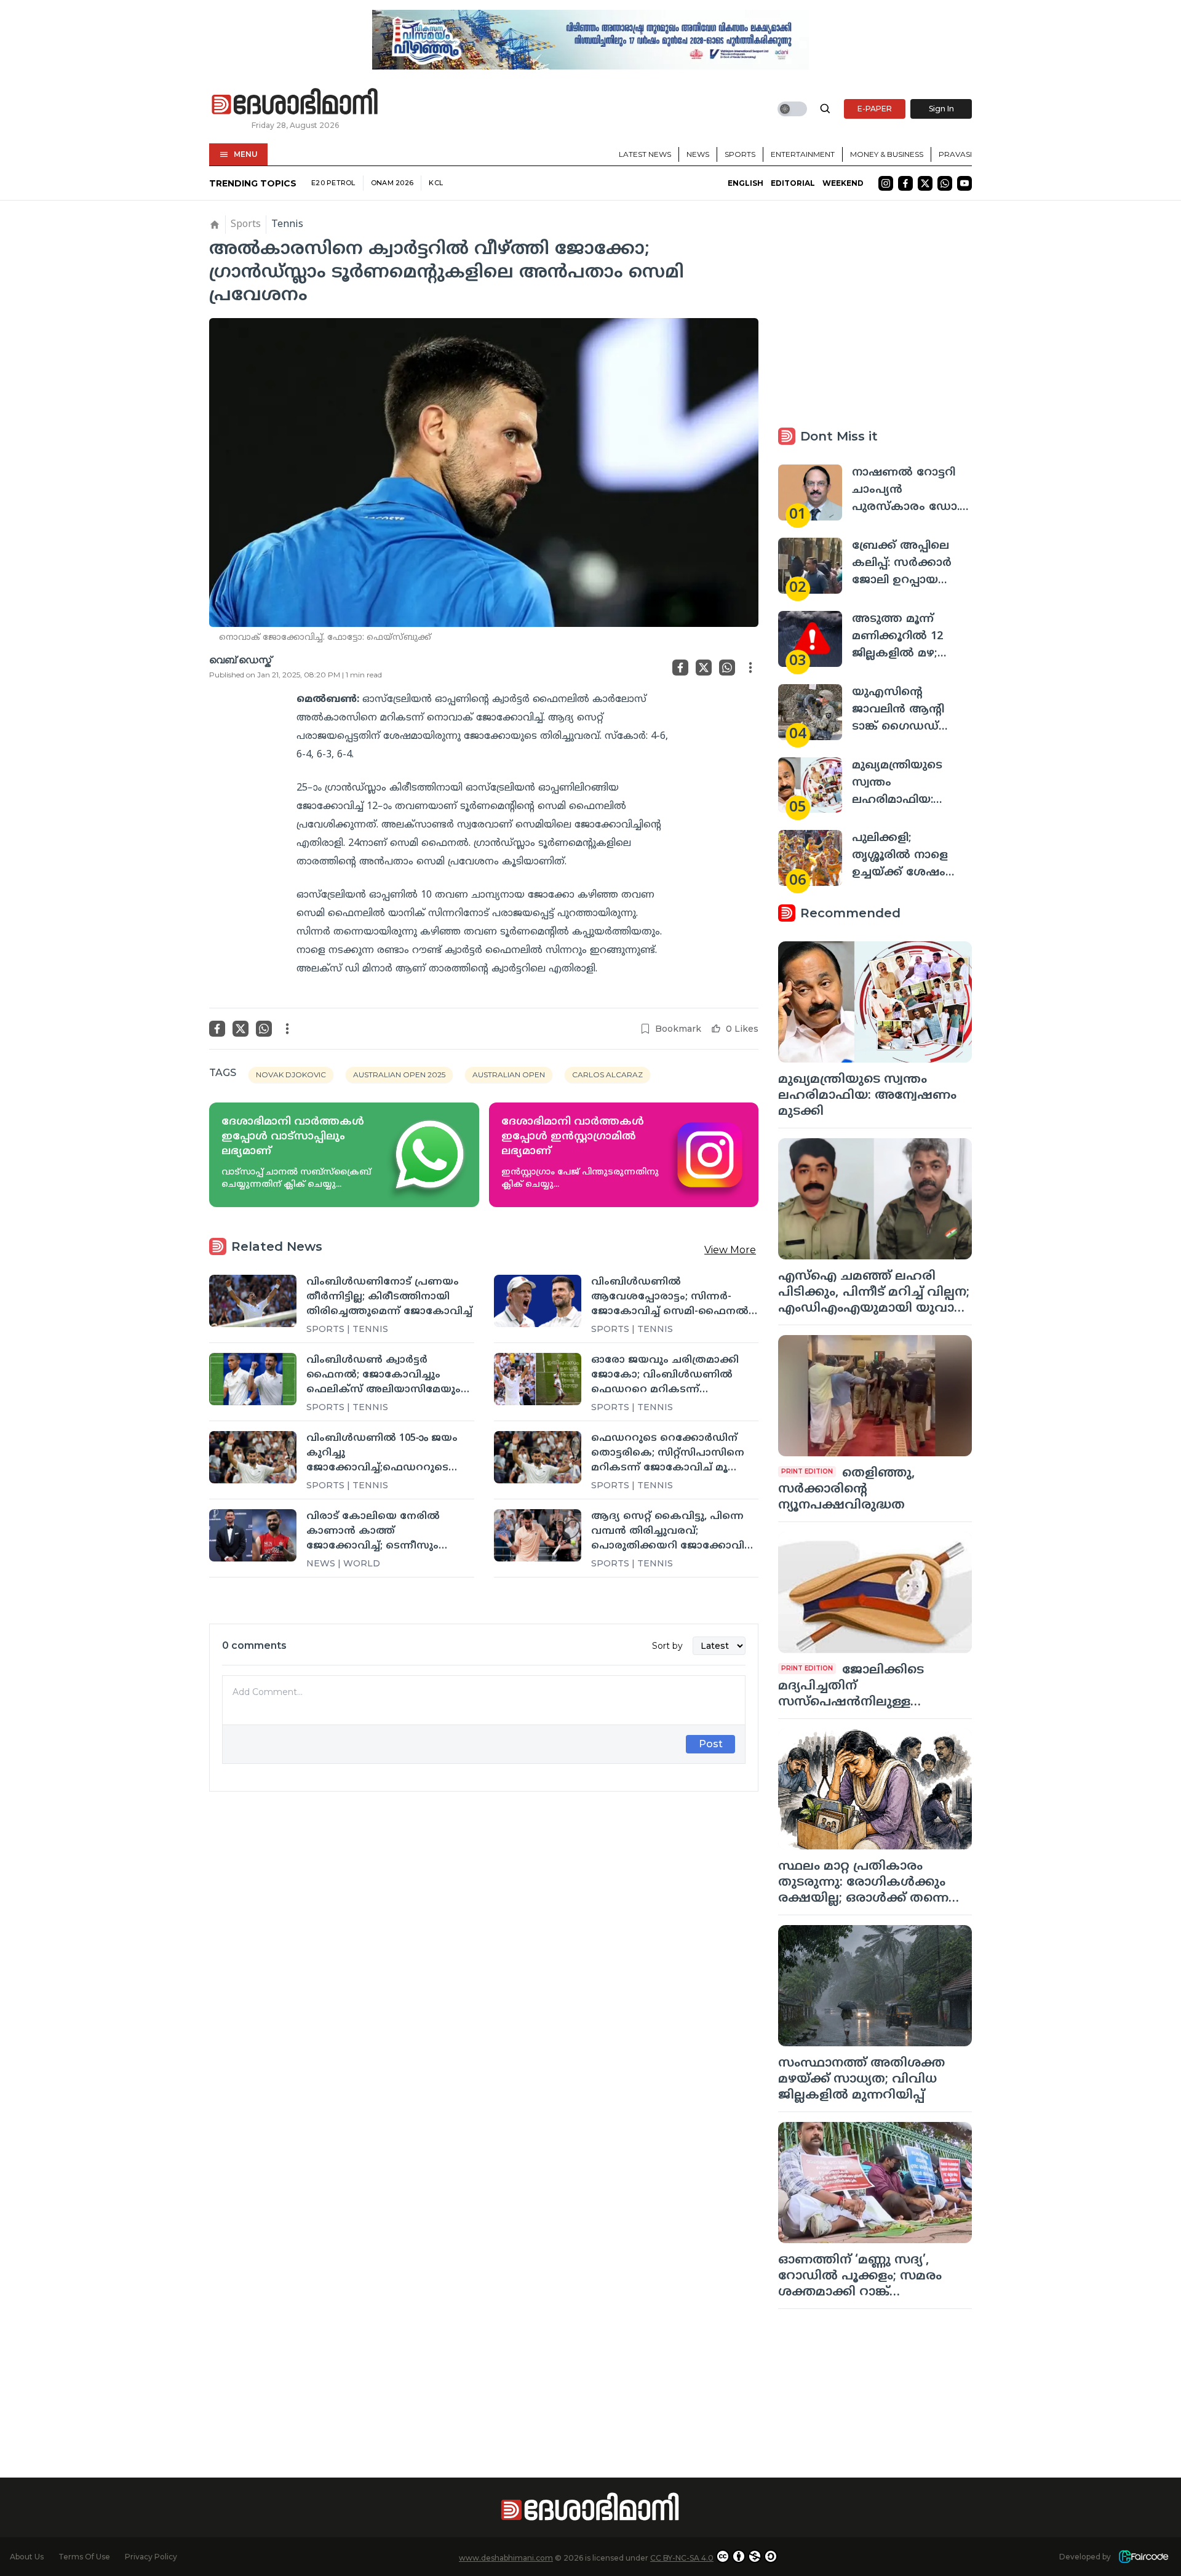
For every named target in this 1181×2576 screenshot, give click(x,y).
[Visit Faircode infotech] (1143, 2557)
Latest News (645, 154)
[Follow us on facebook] (905, 183)
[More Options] (750, 668)
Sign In (941, 109)
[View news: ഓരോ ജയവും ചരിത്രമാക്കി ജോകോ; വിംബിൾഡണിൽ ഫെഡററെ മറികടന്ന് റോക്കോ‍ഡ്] (538, 1379)
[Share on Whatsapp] (727, 668)
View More (730, 1250)
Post (711, 1744)
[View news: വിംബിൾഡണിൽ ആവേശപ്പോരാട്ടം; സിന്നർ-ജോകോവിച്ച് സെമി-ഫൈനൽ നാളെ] (538, 1301)
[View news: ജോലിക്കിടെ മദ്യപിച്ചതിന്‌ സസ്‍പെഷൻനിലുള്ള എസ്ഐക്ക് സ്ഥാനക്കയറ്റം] (875, 1593)
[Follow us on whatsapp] (945, 183)
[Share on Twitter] (704, 668)
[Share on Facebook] (680, 668)
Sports (740, 154)
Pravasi (955, 154)
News (698, 154)
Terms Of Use (84, 2557)
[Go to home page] (295, 102)
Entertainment (803, 154)
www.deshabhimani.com (506, 2558)
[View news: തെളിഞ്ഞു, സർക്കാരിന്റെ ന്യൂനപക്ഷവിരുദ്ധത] (875, 1396)
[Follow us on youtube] (964, 183)
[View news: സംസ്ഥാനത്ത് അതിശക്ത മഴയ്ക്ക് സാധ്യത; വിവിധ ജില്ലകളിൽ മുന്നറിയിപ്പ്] (875, 1986)
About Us (27, 2557)
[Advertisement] (484, 1938)
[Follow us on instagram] (886, 183)
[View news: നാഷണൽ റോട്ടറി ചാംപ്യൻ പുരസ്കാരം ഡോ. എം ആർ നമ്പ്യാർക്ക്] (810, 492)
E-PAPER (875, 109)
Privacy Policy (151, 2557)
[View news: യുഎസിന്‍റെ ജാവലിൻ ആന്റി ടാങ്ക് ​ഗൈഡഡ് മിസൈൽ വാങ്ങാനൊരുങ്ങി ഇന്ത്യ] (810, 712)
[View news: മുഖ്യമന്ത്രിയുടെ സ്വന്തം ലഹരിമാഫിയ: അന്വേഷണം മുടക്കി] (810, 785)
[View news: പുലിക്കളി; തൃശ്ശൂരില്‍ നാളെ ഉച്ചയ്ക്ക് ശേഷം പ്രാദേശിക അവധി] (810, 858)
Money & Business (887, 154)
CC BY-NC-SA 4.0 (682, 2558)
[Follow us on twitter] (925, 183)
